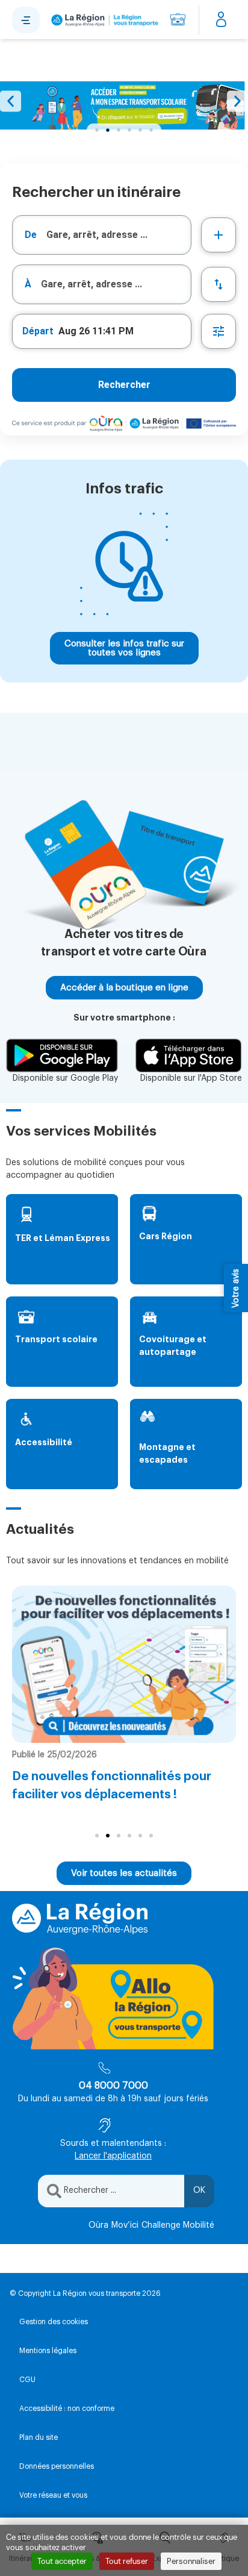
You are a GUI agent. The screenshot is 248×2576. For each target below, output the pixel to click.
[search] (119, 235)
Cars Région (166, 1236)
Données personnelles (57, 2466)
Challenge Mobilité (178, 2225)
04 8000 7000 (113, 2086)
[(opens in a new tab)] (124, 105)
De (31, 235)
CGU (27, 2380)
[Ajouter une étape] (219, 235)
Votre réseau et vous (53, 2495)
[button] (11, 102)
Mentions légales (48, 2351)
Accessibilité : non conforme (67, 2409)
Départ (38, 331)
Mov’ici (125, 2225)
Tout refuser (127, 2561)
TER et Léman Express (63, 1238)
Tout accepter (62, 2561)
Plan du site (39, 2437)
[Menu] (26, 20)
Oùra (98, 2225)
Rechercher (124, 385)
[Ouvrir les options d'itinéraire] (219, 331)
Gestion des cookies (54, 2322)
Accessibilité (44, 1442)
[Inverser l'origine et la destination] (219, 284)
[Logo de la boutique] (103, 20)
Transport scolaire (56, 1339)
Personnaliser (191, 2561)
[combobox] (102, 235)
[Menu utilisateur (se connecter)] (221, 20)
